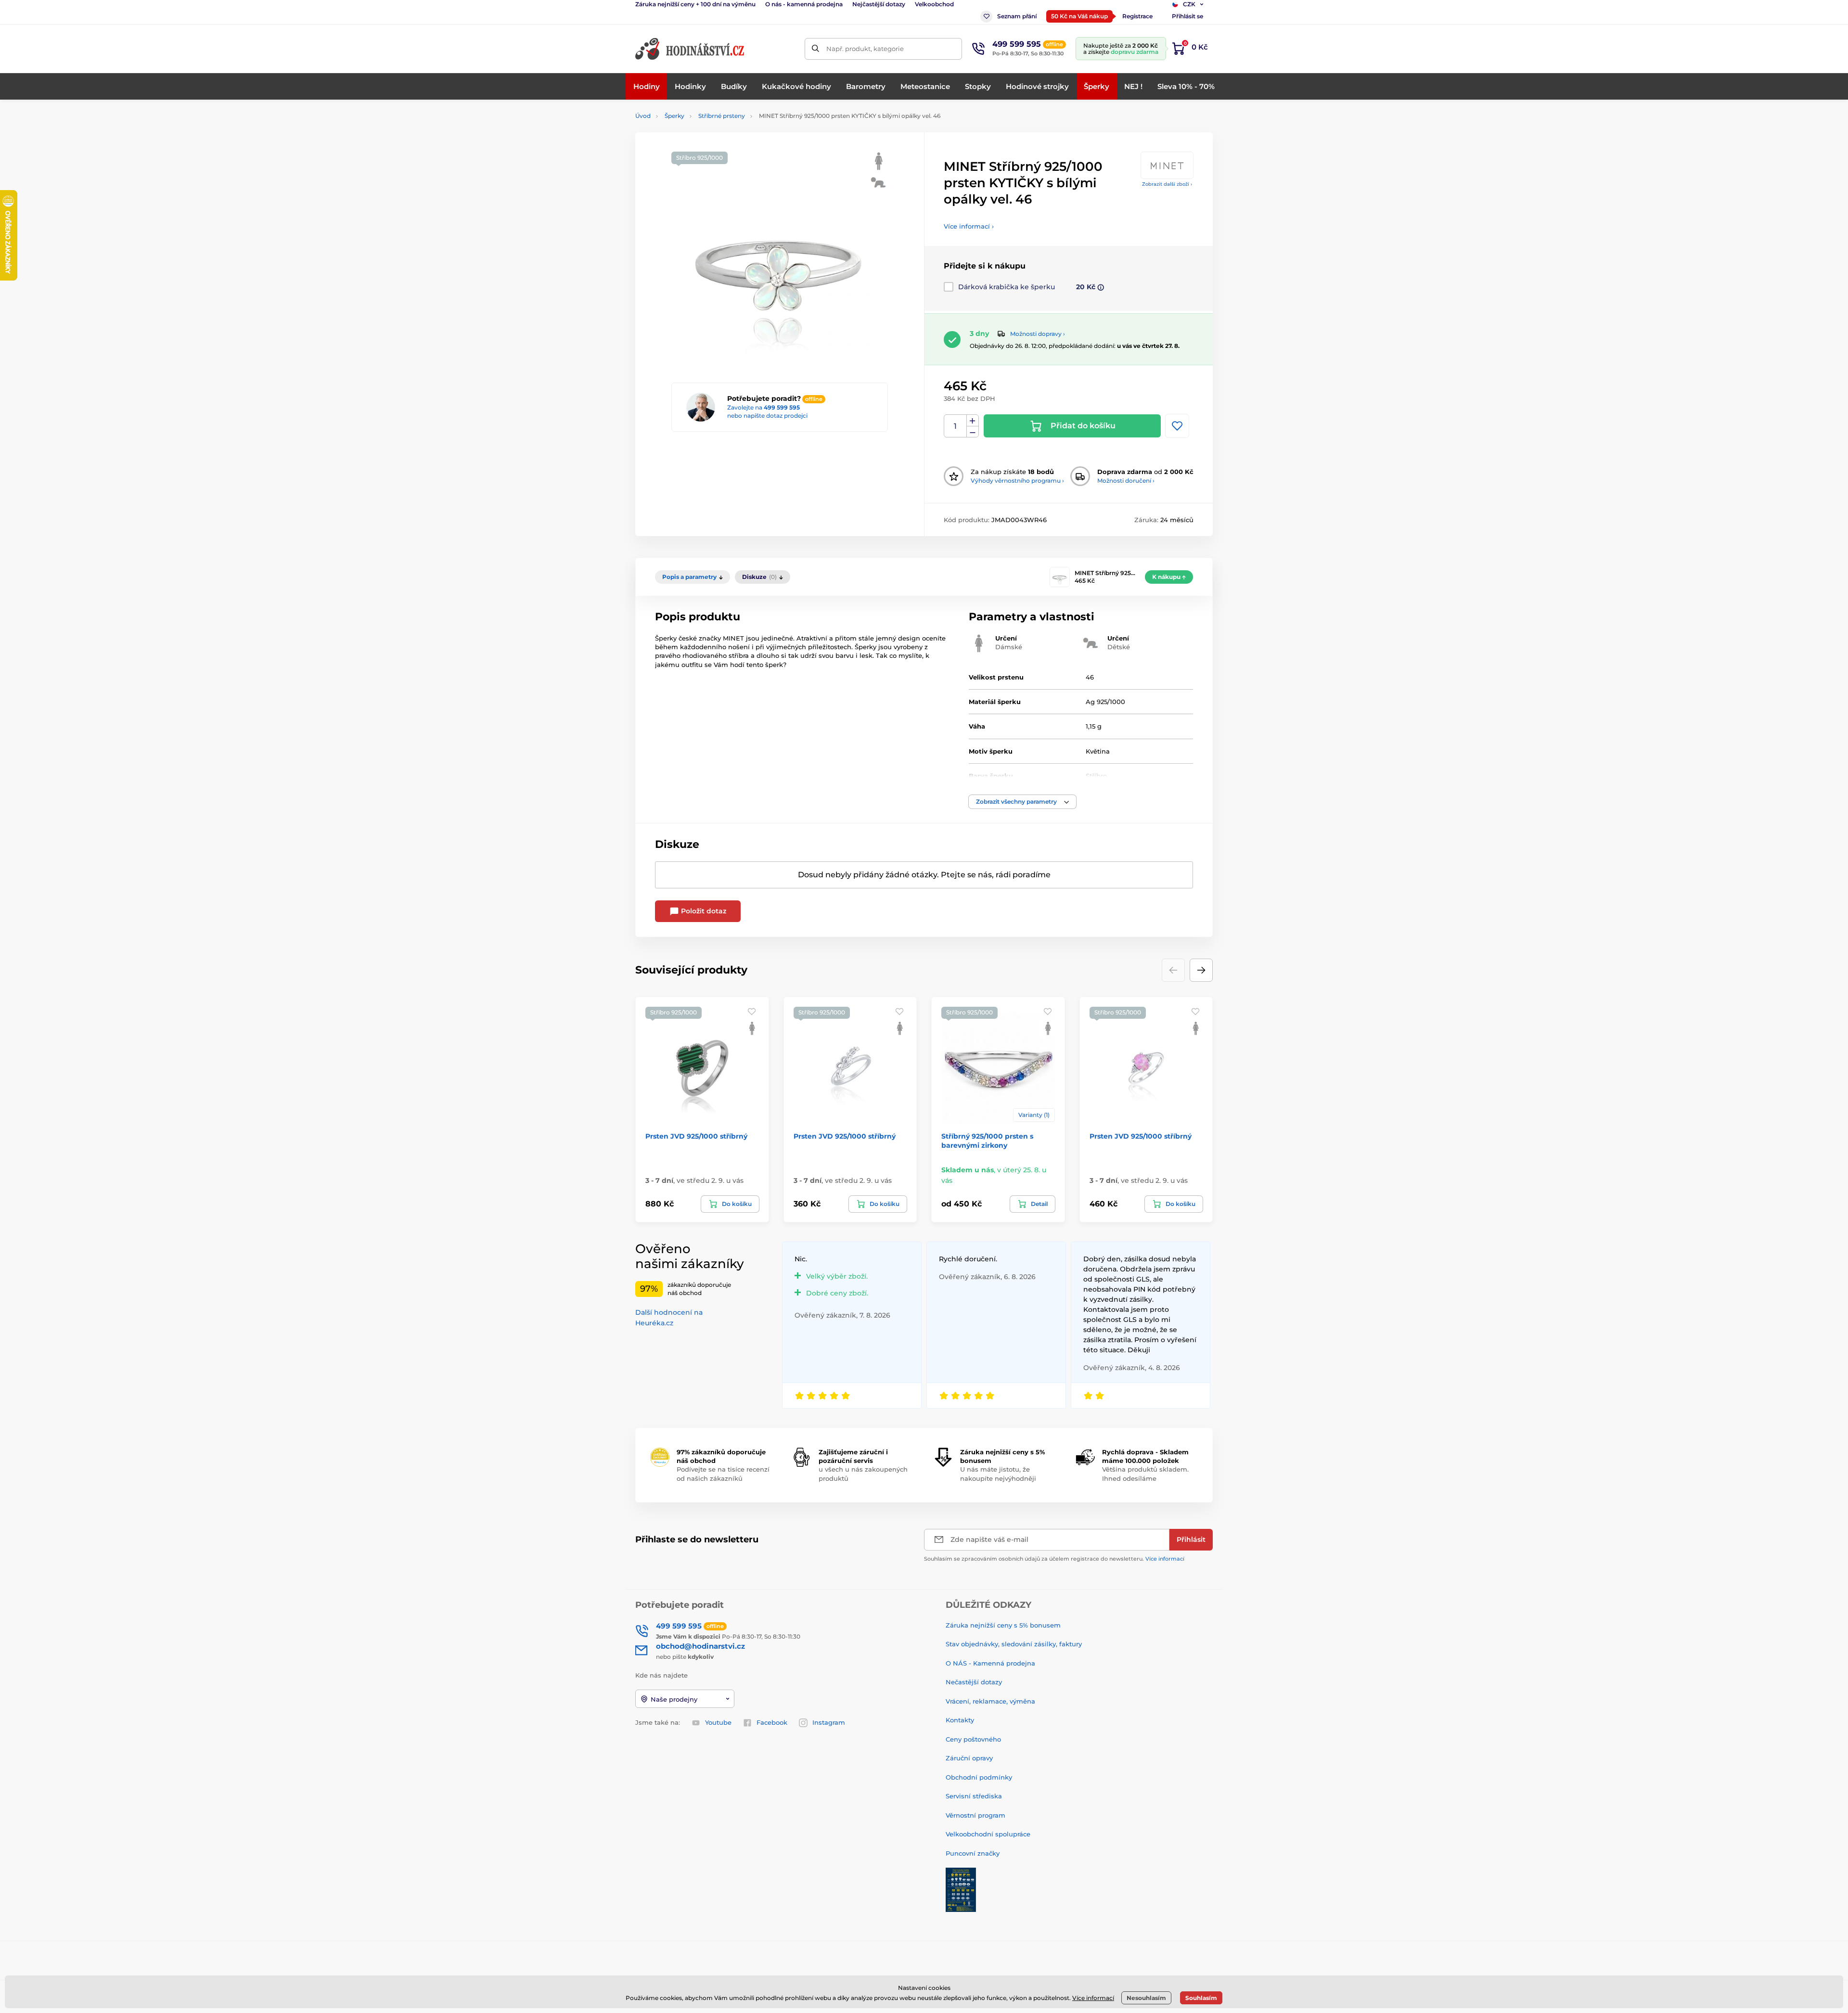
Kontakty (960, 1720)
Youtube (718, 1722)
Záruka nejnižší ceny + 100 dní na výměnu (695, 4)
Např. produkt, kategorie (865, 49)
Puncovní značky (973, 1853)
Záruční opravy (969, 1758)
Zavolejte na (764, 407)
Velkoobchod (934, 4)
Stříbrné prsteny (722, 116)
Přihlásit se (1187, 16)
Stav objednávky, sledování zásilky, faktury (1014, 1644)
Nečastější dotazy (974, 1682)
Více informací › (969, 226)
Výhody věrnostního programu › (1017, 481)
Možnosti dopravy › (1038, 334)
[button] (1022, 802)
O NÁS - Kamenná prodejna (990, 1663)
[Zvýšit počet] (973, 421)
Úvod (643, 116)
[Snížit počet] (973, 432)
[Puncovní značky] (961, 1889)
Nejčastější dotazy (879, 4)
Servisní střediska (974, 1796)
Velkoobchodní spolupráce (988, 1834)
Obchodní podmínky (979, 1777)
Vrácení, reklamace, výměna (990, 1701)
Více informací (1165, 1559)
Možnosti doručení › (1126, 481)
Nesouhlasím (1146, 1998)
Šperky (674, 116)
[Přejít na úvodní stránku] (691, 49)
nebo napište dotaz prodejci (767, 416)
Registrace (1137, 16)
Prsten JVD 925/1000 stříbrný (696, 1136)
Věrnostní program (975, 1815)
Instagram (829, 1722)
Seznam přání (1017, 16)
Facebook (772, 1722)
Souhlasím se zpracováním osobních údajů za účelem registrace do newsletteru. (1054, 1559)
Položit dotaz (703, 911)
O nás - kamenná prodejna (804, 4)
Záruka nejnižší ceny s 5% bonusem (1003, 1625)
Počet (956, 426)
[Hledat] (815, 49)
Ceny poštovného (973, 1739)
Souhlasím (1201, 1998)
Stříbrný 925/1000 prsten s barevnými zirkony (987, 1141)
